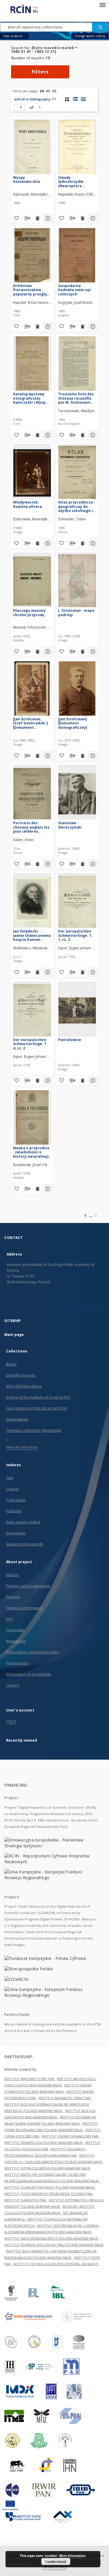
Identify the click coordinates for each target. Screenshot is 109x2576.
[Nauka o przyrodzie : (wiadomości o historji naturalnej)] (32, 1119)
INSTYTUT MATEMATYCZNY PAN (30, 2079)
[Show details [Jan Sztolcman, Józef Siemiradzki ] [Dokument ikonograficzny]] (47, 756)
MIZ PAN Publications (24, 1386)
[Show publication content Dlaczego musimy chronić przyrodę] (37, 652)
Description (16, 1533)
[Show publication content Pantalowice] (83, 1080)
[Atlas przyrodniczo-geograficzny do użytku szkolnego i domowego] (77, 473)
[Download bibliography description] (27, 218)
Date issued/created (23, 1522)
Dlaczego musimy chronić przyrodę (29, 613)
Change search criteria (90, 36)
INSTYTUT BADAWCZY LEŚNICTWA (65, 2098)
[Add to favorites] (16, 218)
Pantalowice (70, 1040)
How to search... (14, 36)
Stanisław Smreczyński (70, 825)
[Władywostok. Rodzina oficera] (32, 473)
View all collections (22, 1447)
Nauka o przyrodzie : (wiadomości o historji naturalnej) (31, 1152)
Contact (13, 1685)
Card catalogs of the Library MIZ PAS (37, 1408)
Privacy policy (18, 1663)
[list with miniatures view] (75, 99)
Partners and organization (28, 1586)
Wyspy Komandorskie (27, 180)
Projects (13, 1597)
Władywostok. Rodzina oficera (27, 504)
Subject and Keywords (25, 1544)
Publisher (14, 1511)
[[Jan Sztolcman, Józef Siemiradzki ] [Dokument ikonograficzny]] (32, 690)
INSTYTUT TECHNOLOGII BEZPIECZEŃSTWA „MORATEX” (56, 2264)
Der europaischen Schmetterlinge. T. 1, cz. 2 (75, 935)
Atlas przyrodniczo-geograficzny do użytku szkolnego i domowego (76, 506)
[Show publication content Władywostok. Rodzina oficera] (37, 543)
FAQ (10, 1619)
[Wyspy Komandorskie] (32, 148)
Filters (40, 72)
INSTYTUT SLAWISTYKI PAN (26, 2200)
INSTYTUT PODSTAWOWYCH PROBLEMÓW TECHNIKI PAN (49, 2194)
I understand (56, 2561)
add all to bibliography (32, 99)
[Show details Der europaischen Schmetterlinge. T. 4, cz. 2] (47, 1080)
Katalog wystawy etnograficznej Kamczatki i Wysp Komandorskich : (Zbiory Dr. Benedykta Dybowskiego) (29, 398)
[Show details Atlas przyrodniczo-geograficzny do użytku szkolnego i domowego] (92, 543)
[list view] (83, 99)
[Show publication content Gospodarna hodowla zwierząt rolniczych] (83, 326)
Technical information (24, 1608)
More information (73, 2556)
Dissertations (17, 1419)
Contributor (16, 1500)
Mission (12, 1575)
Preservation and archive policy (33, 1652)
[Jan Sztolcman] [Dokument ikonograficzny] (73, 723)
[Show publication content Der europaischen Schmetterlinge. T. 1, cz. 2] (83, 972)
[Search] (101, 27)
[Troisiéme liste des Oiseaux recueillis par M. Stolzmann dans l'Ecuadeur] (77, 365)
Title (10, 1478)
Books (11, 1364)
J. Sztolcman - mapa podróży (76, 613)
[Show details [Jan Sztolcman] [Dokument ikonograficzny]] (92, 756)
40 (48, 91)
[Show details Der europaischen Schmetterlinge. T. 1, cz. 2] (92, 972)
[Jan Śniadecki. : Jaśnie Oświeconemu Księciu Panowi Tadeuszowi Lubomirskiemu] (32, 902)
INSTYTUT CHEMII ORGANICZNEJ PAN (70, 2136)
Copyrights (15, 1630)
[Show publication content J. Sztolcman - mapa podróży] (83, 652)
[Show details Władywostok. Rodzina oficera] (47, 543)
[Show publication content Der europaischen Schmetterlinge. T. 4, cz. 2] (37, 1080)
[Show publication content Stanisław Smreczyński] (83, 864)
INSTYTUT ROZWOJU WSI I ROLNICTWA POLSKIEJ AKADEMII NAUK (54, 2245)
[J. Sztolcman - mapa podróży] (77, 581)
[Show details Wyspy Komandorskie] (47, 218)
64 (54, 91)
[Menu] (102, 5)
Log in (11, 1721)
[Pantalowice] (77, 1010)
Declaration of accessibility (29, 1674)
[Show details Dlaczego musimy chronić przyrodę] (47, 652)
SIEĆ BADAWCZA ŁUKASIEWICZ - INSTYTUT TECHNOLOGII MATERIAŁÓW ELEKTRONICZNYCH (46, 2219)
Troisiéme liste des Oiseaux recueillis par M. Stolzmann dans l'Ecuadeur (76, 398)
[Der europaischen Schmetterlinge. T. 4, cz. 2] (32, 1010)
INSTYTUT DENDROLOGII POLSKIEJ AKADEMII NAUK (44, 2143)
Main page (14, 1335)
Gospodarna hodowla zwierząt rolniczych (74, 290)
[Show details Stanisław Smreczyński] (92, 864)
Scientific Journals (21, 1375)
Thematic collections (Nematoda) (34, 1430)
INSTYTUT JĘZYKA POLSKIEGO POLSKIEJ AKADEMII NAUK (48, 2168)
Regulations (16, 1641)
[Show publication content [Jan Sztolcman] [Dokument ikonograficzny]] (83, 756)
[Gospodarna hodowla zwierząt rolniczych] (77, 256)
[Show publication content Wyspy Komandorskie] (37, 218)
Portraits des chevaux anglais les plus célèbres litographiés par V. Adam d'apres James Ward (32, 827)
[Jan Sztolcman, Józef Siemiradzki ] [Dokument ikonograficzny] (31, 723)
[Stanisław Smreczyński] (77, 794)
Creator (13, 1489)
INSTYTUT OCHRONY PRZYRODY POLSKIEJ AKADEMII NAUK (50, 2187)
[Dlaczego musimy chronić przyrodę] (32, 581)
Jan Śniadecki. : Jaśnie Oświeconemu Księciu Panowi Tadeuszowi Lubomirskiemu (32, 935)
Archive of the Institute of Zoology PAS (38, 1397)
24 (42, 91)
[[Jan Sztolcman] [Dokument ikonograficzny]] (77, 690)
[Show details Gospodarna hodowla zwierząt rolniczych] (92, 326)
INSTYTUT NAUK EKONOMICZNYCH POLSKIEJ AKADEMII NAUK (52, 2238)
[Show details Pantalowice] (92, 1080)
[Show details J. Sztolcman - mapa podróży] (92, 652)
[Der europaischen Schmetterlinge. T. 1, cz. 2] (77, 902)
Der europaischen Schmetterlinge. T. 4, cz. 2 (30, 1044)
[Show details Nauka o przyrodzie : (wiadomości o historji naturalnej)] (47, 1189)
